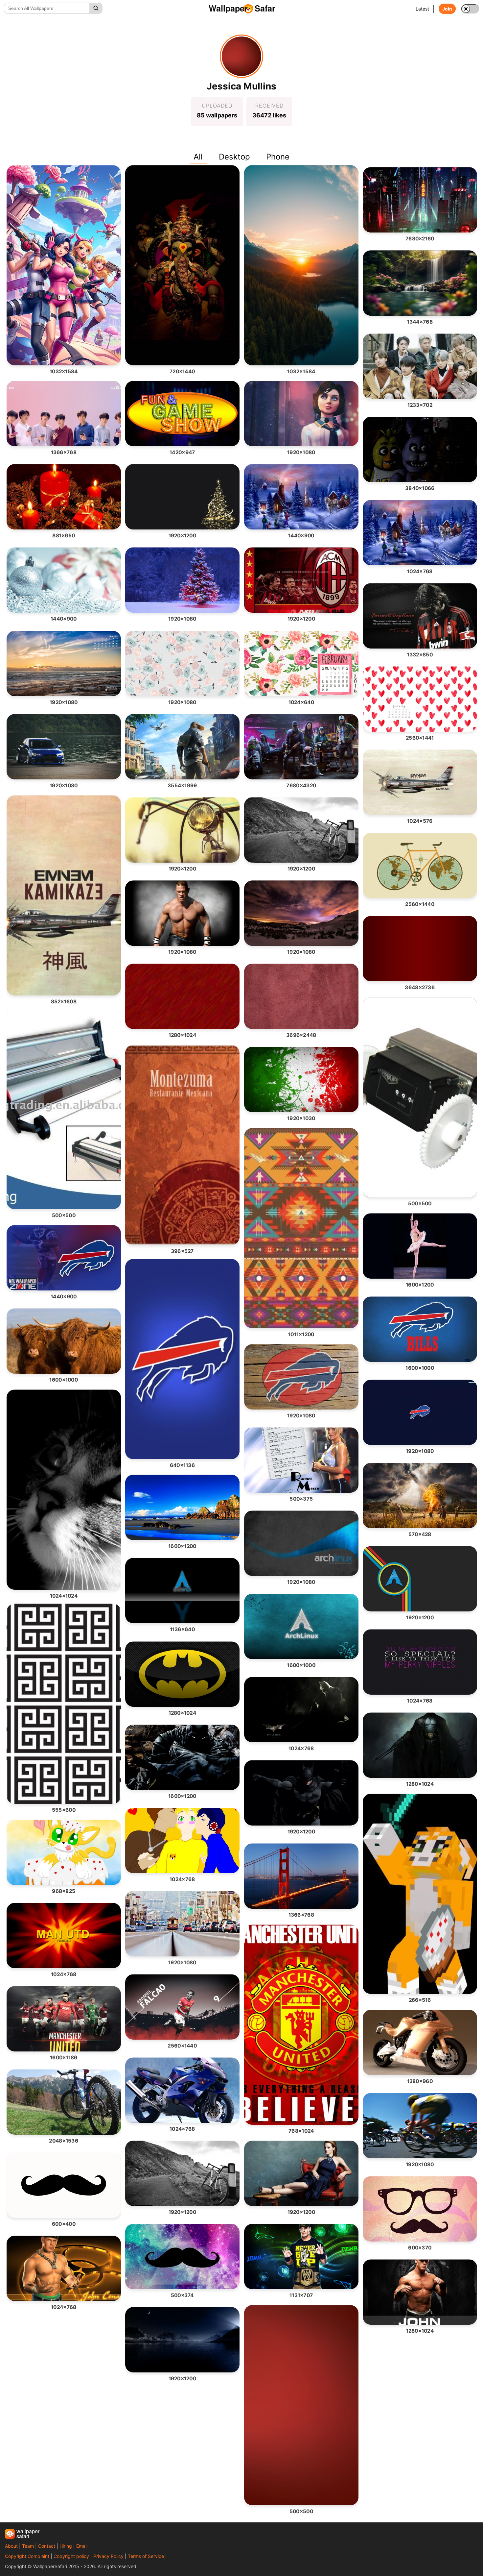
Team (28, 2546)
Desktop (234, 157)
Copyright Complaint (27, 2556)
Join (447, 9)
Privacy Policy (108, 2556)
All (198, 157)
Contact (47, 2546)
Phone (278, 157)
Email (82, 2546)
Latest (422, 9)
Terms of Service (146, 2556)
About (11, 2546)
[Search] (96, 8)
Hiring (66, 2546)
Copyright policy (71, 2556)
